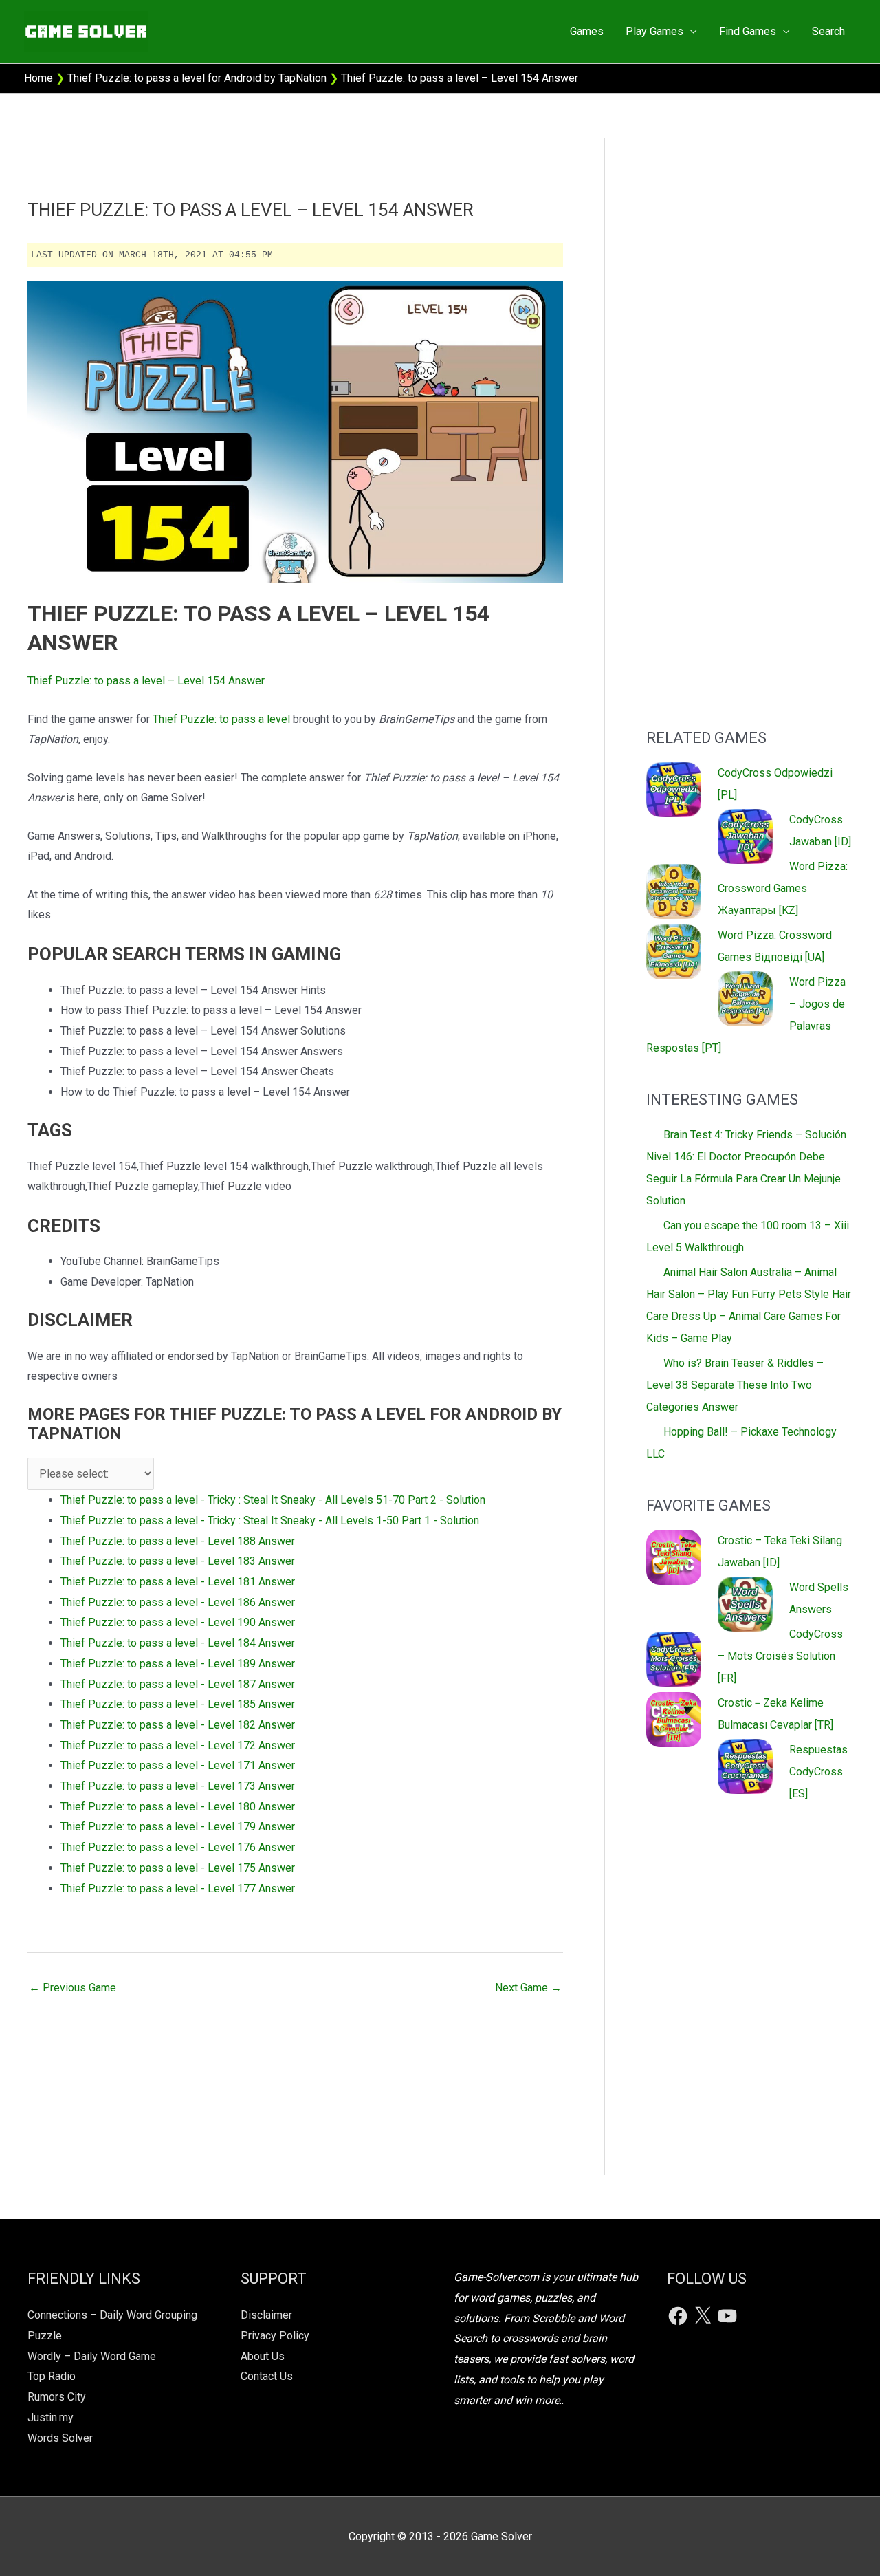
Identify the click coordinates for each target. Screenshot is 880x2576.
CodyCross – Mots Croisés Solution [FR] (780, 1656)
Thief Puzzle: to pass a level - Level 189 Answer (178, 1664)
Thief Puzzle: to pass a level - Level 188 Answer (178, 1541)
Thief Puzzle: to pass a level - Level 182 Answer (178, 1725)
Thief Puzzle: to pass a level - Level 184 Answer (178, 1643)
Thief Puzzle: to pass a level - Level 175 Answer (178, 1868)
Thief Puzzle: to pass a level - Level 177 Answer (178, 1888)
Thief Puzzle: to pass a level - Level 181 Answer (178, 1582)
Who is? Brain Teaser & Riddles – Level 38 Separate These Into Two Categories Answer (735, 1385)
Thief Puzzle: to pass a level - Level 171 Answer (178, 1765)
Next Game (528, 1988)
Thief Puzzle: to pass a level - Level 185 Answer (178, 1704)
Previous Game (73, 1988)
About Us (263, 2356)
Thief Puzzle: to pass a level (221, 719)
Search (828, 31)
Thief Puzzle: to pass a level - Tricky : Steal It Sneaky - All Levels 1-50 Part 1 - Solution (270, 1520)
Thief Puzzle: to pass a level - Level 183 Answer (178, 1561)
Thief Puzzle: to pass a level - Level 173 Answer (178, 1786)
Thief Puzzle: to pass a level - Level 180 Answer (178, 1807)
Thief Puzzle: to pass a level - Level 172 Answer (178, 1745)
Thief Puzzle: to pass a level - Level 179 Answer (178, 1827)
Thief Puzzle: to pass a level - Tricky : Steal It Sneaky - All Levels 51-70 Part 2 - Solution (273, 1500)
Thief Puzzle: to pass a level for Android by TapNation (197, 78)
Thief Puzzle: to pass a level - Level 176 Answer (178, 1847)
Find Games (748, 31)
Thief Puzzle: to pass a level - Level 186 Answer (178, 1602)
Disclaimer (266, 2315)
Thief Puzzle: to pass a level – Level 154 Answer (146, 681)
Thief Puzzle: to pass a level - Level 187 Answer (178, 1684)
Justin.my (51, 2417)
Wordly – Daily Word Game (92, 2356)
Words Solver (60, 2438)
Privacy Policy (275, 2336)
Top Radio (52, 2376)
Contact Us (267, 2376)
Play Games (654, 31)
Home (38, 78)
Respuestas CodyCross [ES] (818, 1772)
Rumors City (57, 2397)
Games (587, 31)
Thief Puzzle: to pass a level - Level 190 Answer (178, 1622)
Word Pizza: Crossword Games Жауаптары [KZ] (783, 888)
